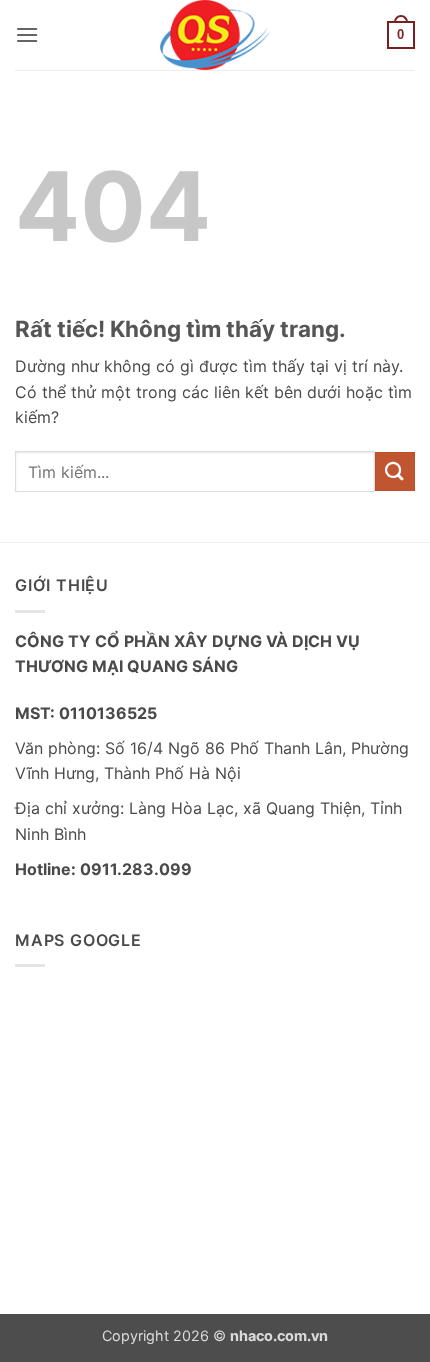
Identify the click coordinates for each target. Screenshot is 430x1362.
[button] (27, 34)
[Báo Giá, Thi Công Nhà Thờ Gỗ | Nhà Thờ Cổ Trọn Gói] (215, 35)
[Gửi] (395, 471)
